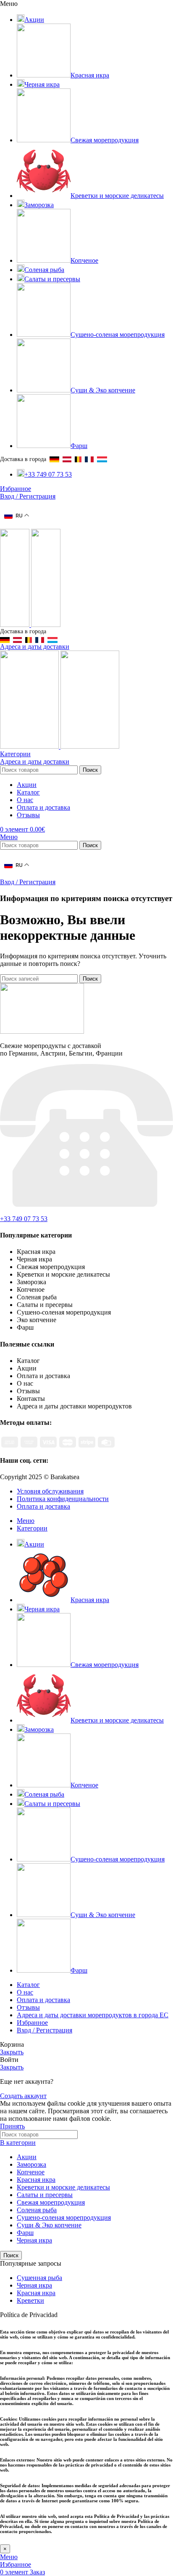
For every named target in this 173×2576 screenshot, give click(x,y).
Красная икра (36, 2180)
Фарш (25, 2233)
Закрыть (12, 2052)
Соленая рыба (37, 2210)
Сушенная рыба (39, 2278)
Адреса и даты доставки (35, 647)
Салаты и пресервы (45, 2195)
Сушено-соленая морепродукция (64, 2217)
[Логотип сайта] (16, 625)
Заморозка (31, 2164)
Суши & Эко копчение (49, 2225)
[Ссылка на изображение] (42, 1031)
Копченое (31, 2172)
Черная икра (34, 2240)
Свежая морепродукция (51, 2202)
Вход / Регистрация (45, 2030)
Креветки (30, 2300)
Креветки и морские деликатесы (63, 2187)
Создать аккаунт (23, 2096)
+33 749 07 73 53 (24, 1219)
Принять (12, 2126)
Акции (27, 2157)
